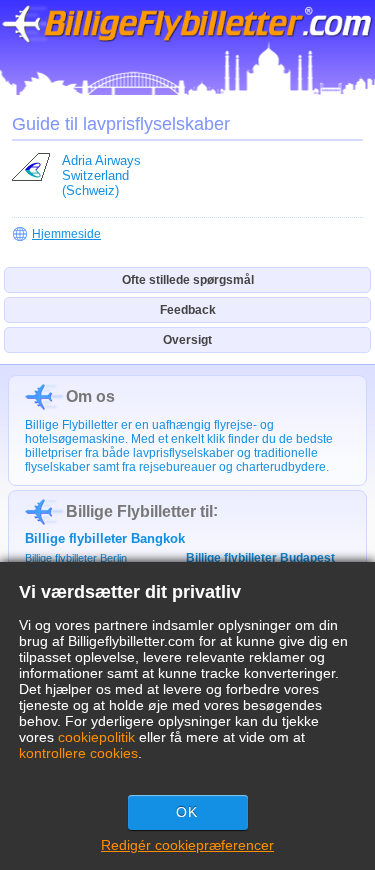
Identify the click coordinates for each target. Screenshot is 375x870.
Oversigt (187, 340)
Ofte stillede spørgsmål (188, 280)
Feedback (188, 310)
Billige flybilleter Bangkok (105, 538)
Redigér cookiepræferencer (187, 845)
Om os (90, 396)
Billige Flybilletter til (139, 511)
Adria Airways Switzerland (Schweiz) (101, 175)
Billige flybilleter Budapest (260, 558)
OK (187, 812)
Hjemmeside (66, 234)
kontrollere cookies (78, 753)
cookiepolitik (96, 737)
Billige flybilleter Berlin (76, 558)
